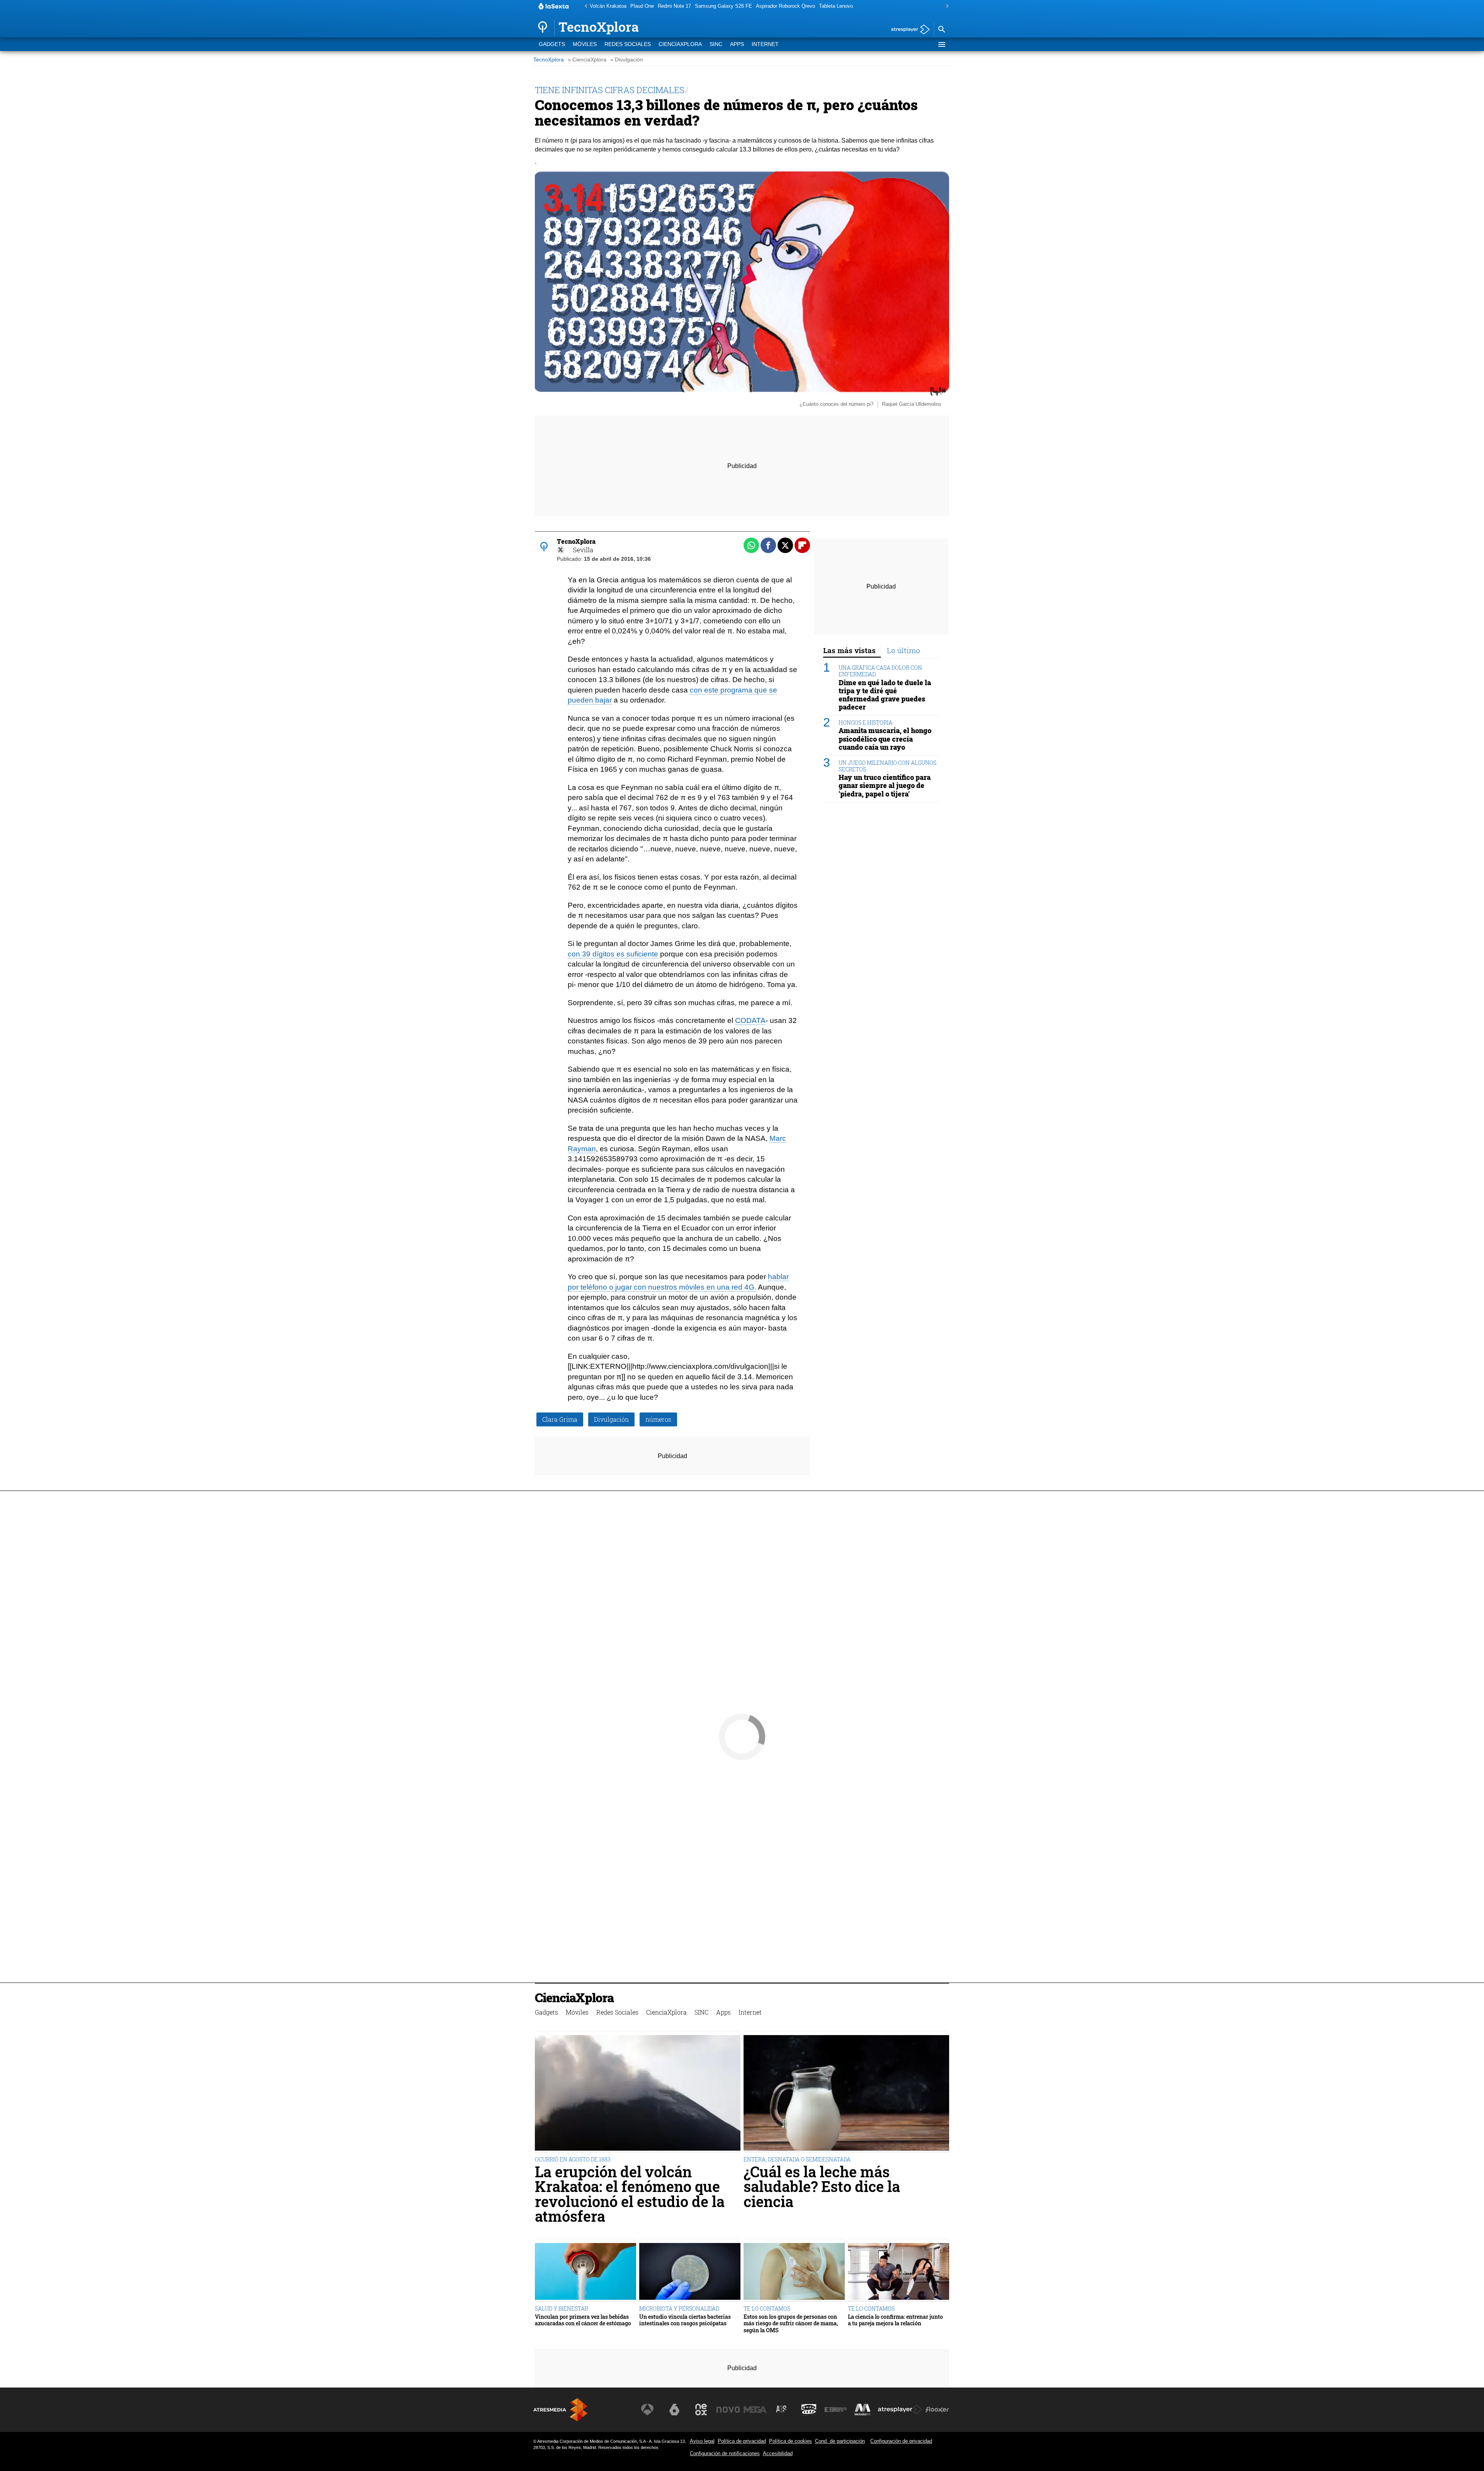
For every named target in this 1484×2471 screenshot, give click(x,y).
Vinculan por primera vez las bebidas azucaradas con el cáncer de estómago (583, 2320)
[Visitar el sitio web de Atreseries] (782, 2410)
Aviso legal (702, 2441)
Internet (765, 44)
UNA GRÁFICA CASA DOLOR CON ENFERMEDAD (880, 671)
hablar (778, 1277)
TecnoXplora (549, 60)
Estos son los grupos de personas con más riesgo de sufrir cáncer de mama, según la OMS (791, 2323)
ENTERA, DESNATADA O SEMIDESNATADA (797, 2159)
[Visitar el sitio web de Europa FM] (836, 2410)
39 (586, 954)
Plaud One (642, 6)
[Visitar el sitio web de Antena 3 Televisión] (647, 2410)
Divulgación (611, 1419)
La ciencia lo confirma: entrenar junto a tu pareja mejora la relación (895, 2320)
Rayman (582, 1149)
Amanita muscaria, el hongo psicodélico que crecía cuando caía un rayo (885, 739)
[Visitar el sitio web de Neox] (701, 2410)
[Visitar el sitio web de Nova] (728, 2410)
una (723, 1287)
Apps (737, 44)
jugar (624, 1287)
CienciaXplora (680, 44)
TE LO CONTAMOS (767, 2308)
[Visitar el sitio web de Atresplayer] (900, 2410)
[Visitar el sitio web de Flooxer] (937, 2410)
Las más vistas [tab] (849, 650)
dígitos (603, 954)
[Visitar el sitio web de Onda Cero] (809, 2410)
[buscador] (941, 30)
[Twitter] (561, 550)
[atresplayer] (908, 30)
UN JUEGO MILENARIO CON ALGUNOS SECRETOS (888, 766)
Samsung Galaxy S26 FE (723, 6)
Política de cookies (791, 2441)
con (574, 954)
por (573, 1287)
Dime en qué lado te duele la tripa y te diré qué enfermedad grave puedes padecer (885, 695)
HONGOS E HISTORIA (865, 722)
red (737, 1287)
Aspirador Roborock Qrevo (785, 6)
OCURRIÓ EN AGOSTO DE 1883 (573, 2159)
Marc (778, 1138)
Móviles (585, 44)
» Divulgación (627, 60)
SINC (716, 44)
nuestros (663, 1287)
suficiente (642, 954)
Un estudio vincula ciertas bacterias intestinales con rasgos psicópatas (685, 2320)
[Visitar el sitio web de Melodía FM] (863, 2410)
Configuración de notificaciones (725, 2453)
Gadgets (552, 44)
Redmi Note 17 (674, 6)
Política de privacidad (742, 2441)
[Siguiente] (945, 6)
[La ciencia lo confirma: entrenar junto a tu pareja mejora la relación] (899, 2272)
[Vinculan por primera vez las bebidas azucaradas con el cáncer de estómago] (585, 2272)
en (711, 1287)
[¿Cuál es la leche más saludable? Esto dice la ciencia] (846, 2094)
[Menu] (941, 44)
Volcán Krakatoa (608, 6)
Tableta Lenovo (836, 6)
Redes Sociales (628, 44)
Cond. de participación (840, 2441)
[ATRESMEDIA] (560, 2410)
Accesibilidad (778, 2453)
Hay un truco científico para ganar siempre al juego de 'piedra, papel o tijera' (885, 786)
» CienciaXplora (587, 60)
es (620, 954)
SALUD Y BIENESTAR (562, 2308)
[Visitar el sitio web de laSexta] (674, 2410)
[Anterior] (584, 6)
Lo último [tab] (904, 650)
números (658, 1419)
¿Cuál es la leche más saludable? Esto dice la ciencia (822, 2186)
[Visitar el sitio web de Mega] (755, 2410)
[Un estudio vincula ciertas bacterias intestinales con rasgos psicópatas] (690, 2272)
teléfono (594, 1287)
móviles (692, 1287)
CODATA (750, 1020)
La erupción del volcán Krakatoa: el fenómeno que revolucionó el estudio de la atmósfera (630, 2194)
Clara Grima (560, 1419)
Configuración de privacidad (901, 2441)
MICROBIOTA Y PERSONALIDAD (679, 2308)
